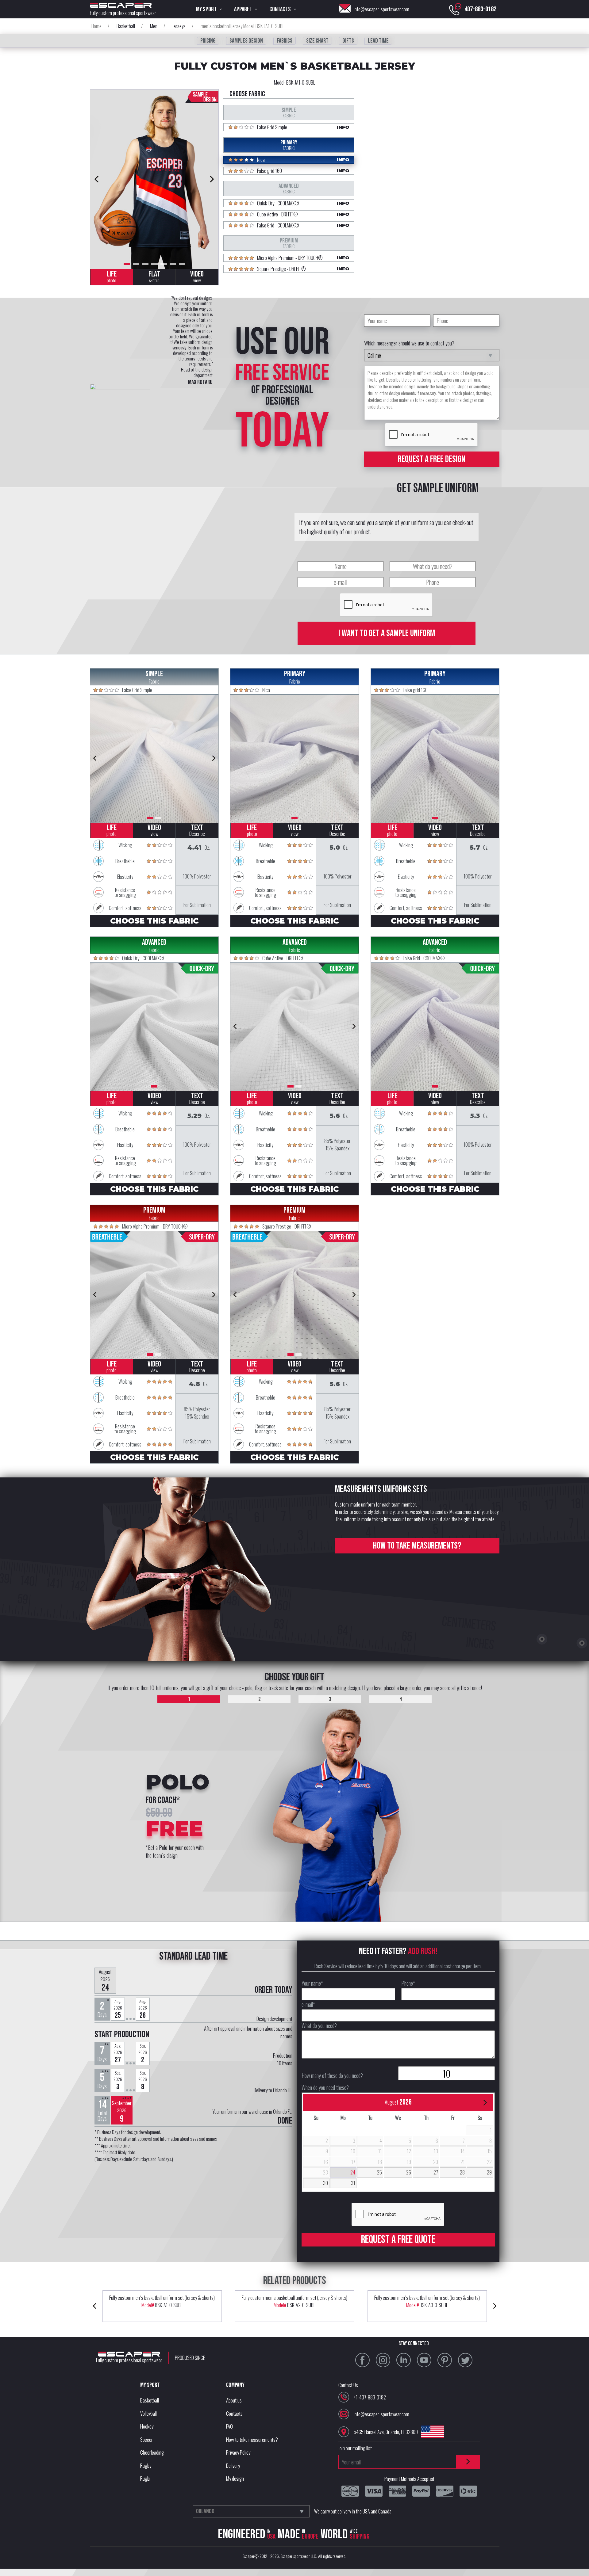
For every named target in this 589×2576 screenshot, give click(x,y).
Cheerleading (152, 2452)
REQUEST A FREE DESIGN (432, 459)
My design (235, 2478)
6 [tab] (173, 264)
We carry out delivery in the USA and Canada (353, 2511)
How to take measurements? (417, 1546)
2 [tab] (136, 264)
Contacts (234, 2413)
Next (212, 179)
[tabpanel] (154, 179)
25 (379, 2172)
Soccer (146, 2439)
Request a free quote (398, 2240)
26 (409, 2172)
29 (489, 2172)
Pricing (208, 41)
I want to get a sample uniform (387, 633)
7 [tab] (182, 264)
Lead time (378, 41)
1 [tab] (127, 264)
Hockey (147, 2426)
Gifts (348, 41)
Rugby (146, 2465)
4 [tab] (154, 264)
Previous (97, 179)
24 (353, 2172)
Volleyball (148, 2413)
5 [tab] (164, 264)
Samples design (246, 41)
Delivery (233, 2465)
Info (343, 127)
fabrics (285, 41)
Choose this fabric (154, 921)
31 (353, 2183)
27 (436, 2172)
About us (234, 2400)
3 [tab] (145, 264)
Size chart (317, 41)
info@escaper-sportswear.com (381, 9)
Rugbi (145, 2478)
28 (462, 2172)
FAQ (229, 2426)
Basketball (150, 2400)
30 (325, 2183)
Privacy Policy (238, 2452)
